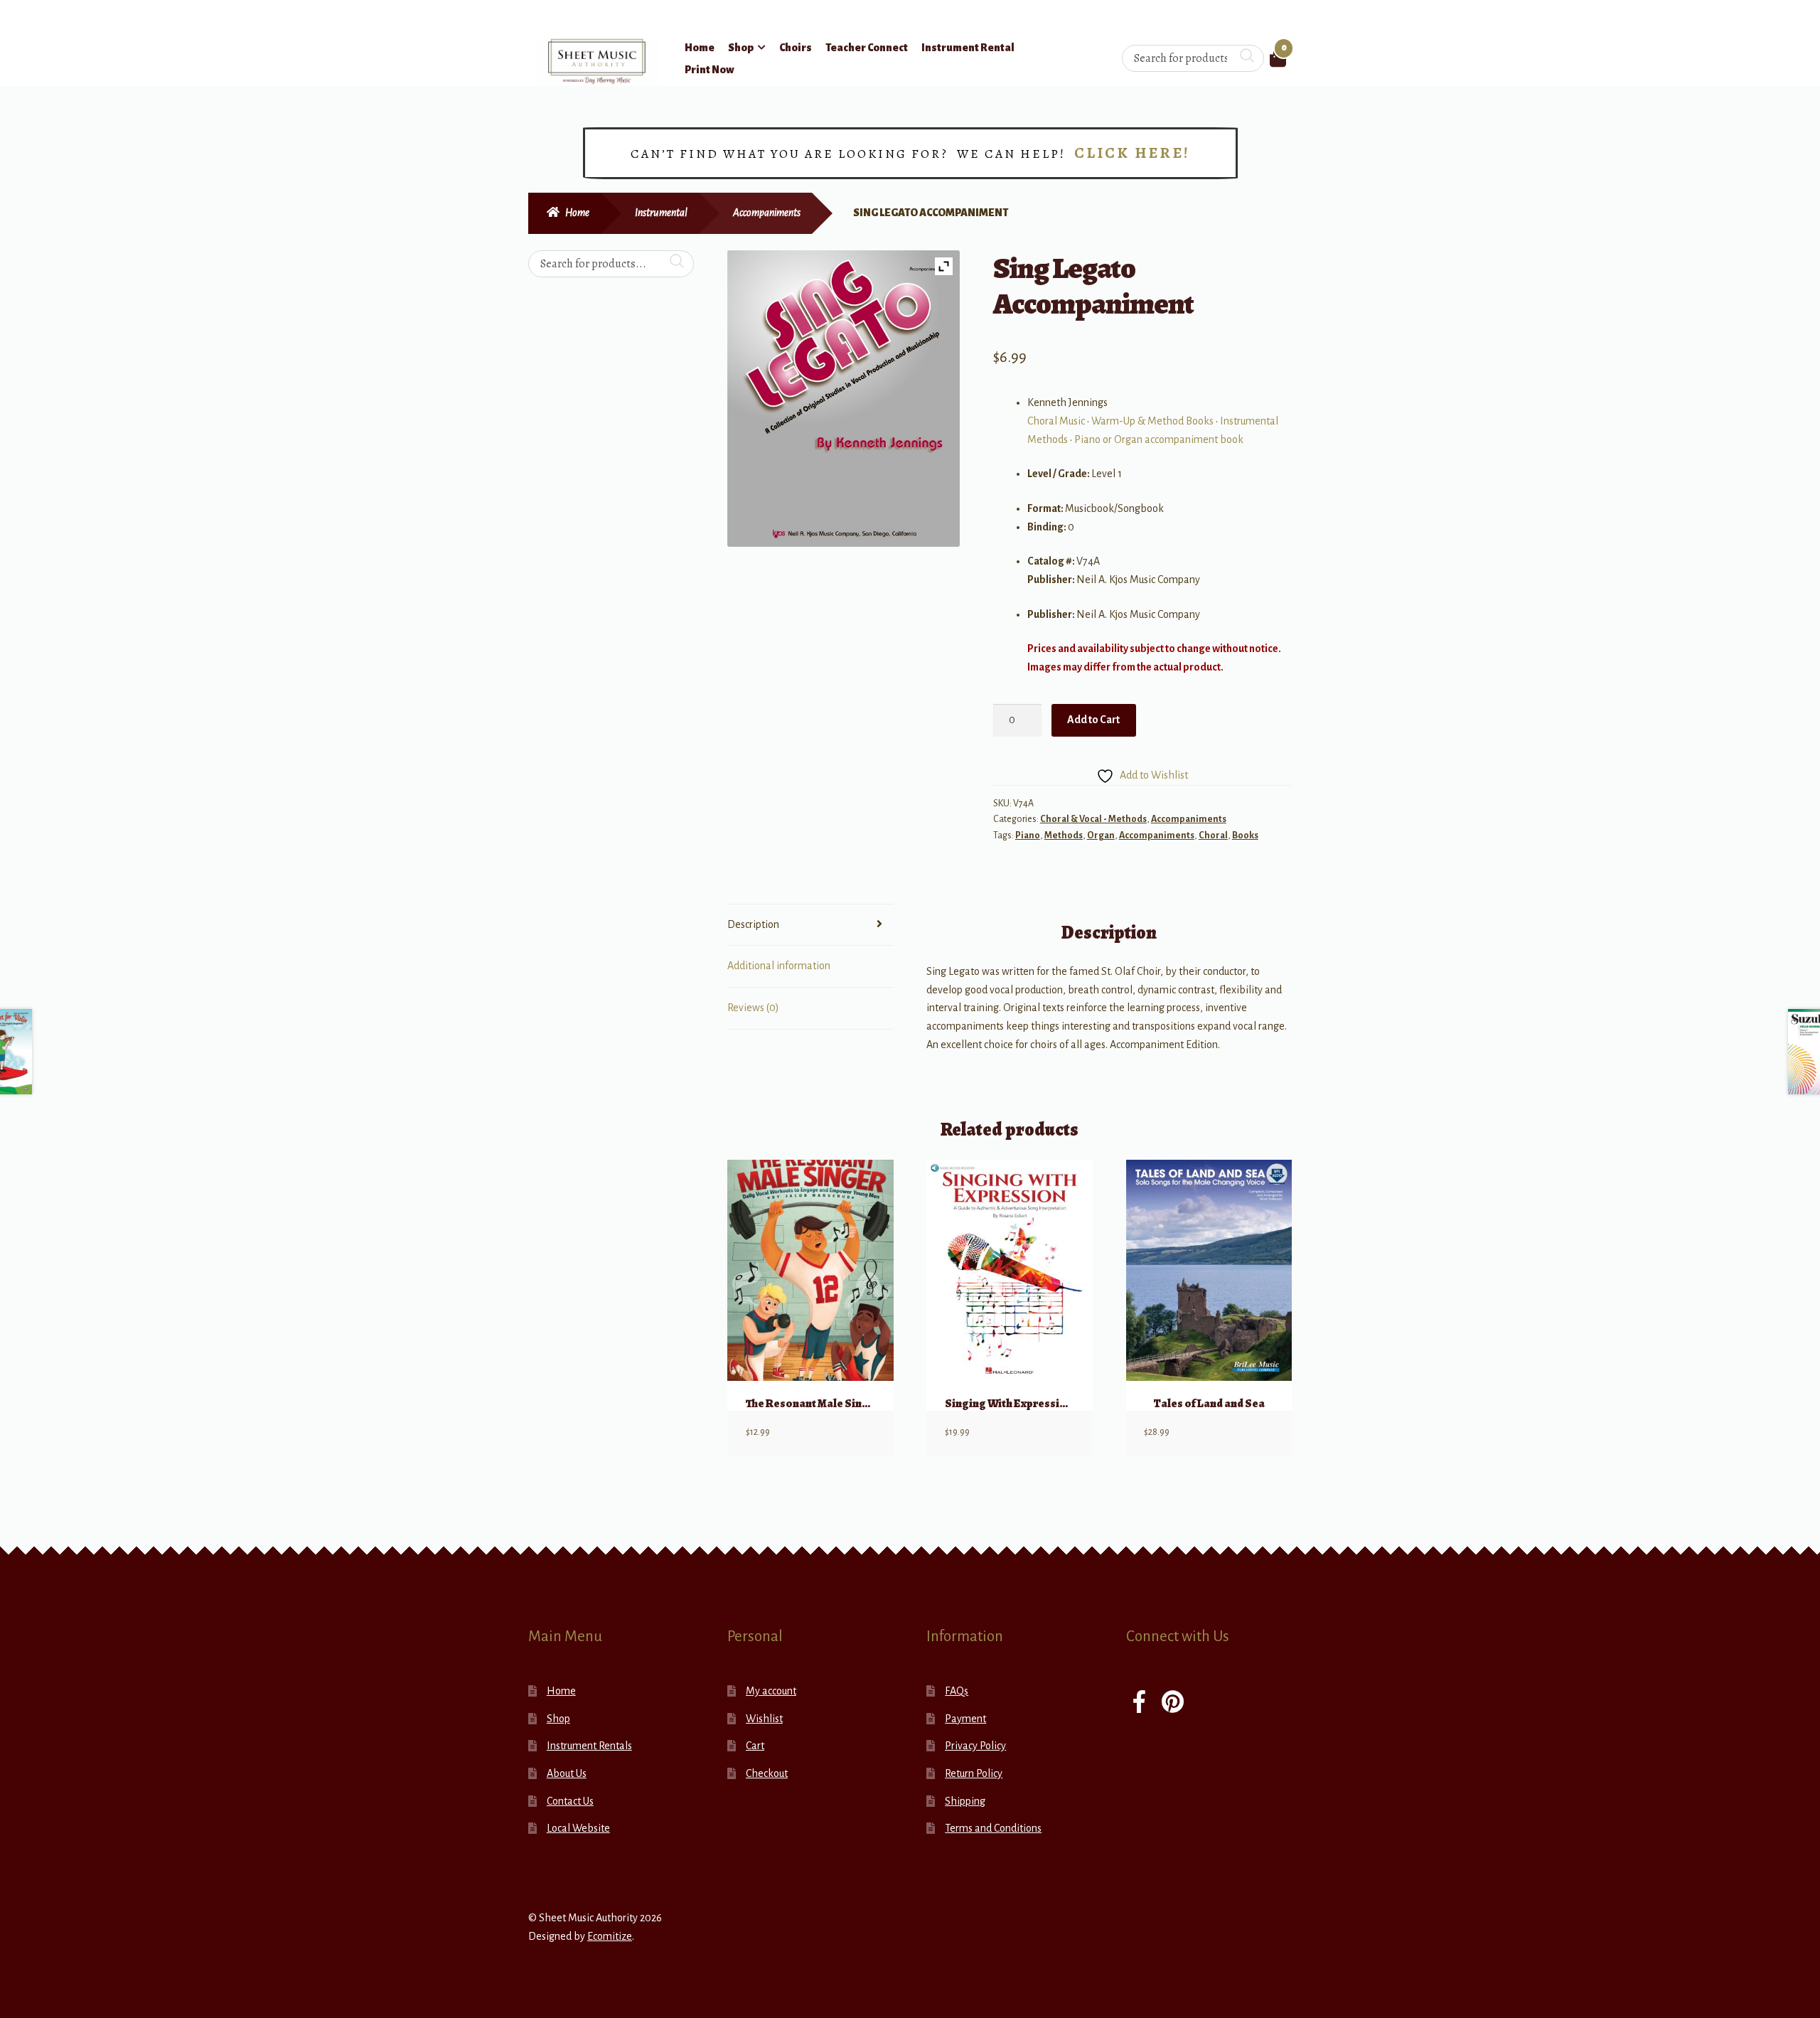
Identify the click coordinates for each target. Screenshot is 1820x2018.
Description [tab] (753, 924)
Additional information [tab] (779, 966)
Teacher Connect (867, 48)
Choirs (796, 48)
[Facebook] (1139, 1703)
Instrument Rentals (589, 1746)
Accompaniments (767, 213)
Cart (755, 1746)
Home (700, 48)
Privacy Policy (975, 1746)
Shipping (965, 1801)
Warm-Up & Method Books (1152, 421)
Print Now (710, 70)
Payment (965, 1719)
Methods (1064, 836)
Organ (1101, 836)
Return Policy (974, 1773)
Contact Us (570, 1801)
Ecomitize (610, 1936)
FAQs (957, 1691)
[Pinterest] (1173, 1703)
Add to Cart (1093, 720)
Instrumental (661, 213)
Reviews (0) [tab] (753, 1008)
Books (1245, 836)
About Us (567, 1773)
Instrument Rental (968, 48)
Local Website (578, 1828)
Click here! (1132, 153)
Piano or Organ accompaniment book (1159, 439)
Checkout (767, 1773)
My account (771, 1691)
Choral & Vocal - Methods (1093, 819)
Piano (1028, 836)
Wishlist (764, 1719)
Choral (1213, 836)
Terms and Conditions (993, 1828)
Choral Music (1056, 421)
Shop (741, 48)
